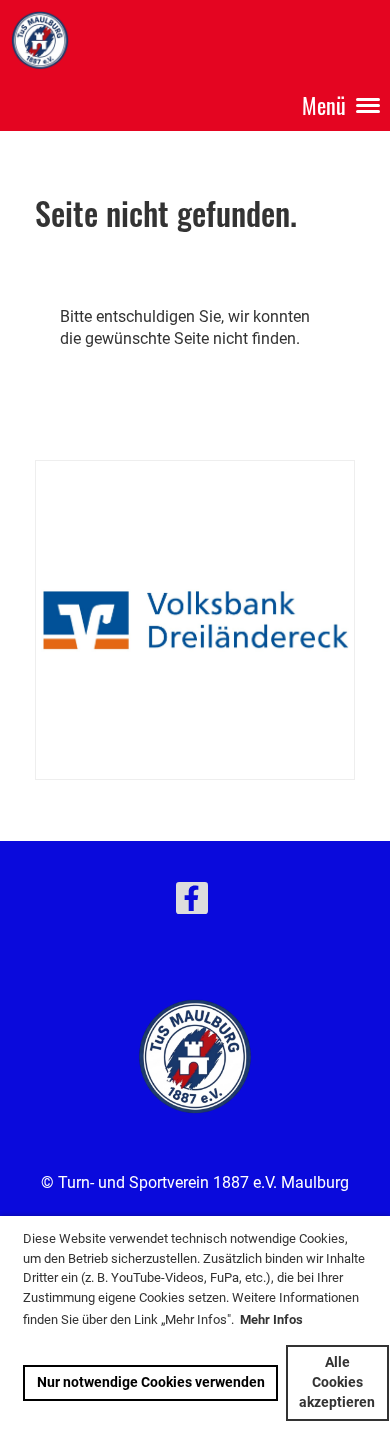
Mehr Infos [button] (271, 1319)
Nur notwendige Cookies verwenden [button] (151, 1382)
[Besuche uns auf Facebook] (192, 903)
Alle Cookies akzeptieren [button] (337, 1382)
